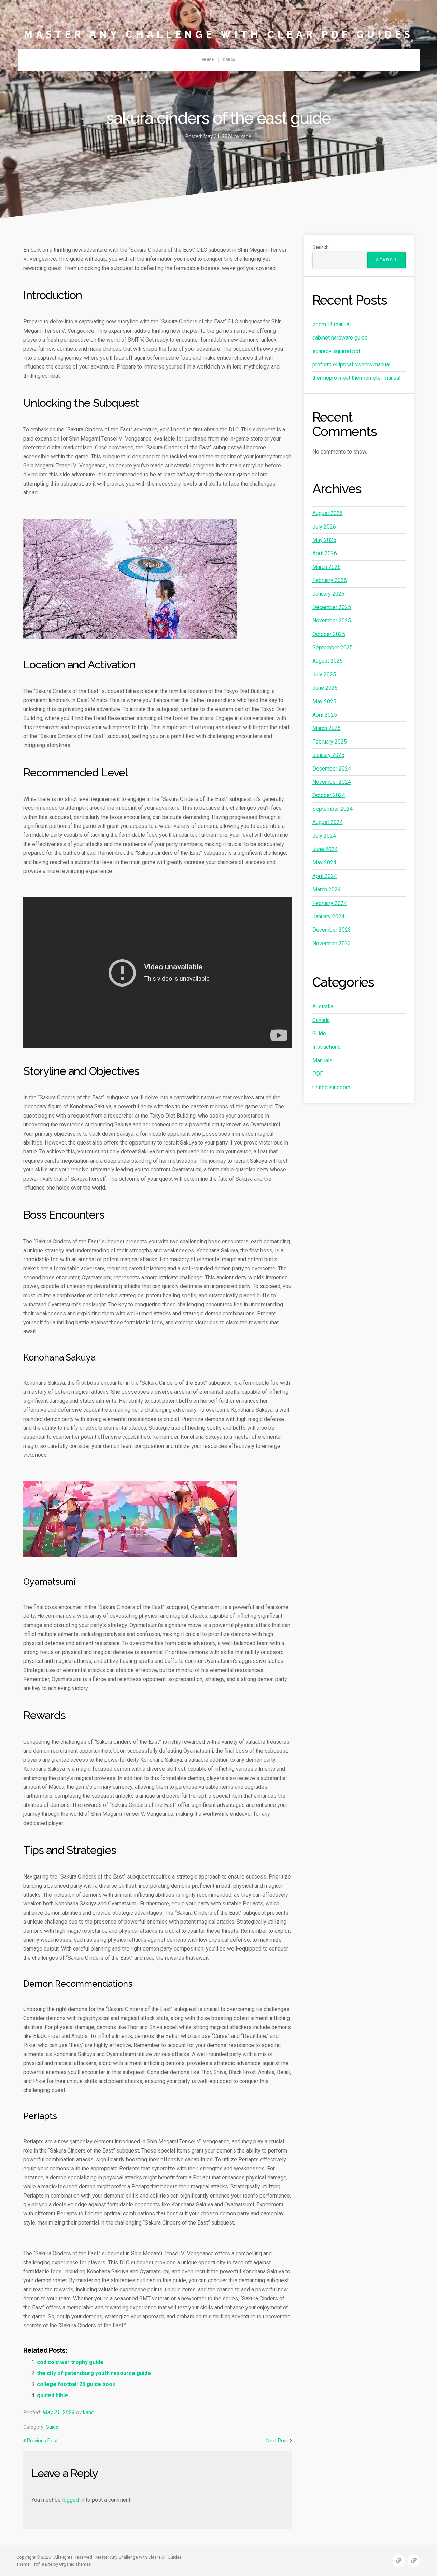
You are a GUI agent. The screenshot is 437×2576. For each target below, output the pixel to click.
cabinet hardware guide (340, 338)
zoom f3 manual (332, 324)
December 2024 (332, 769)
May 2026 (324, 540)
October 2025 (329, 634)
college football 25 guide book (76, 2384)
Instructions (327, 1047)
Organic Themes (75, 2564)
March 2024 (327, 889)
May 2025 (324, 701)
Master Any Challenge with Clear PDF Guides (219, 34)
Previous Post (42, 2441)
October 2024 (329, 795)
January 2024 (328, 916)
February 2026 (330, 580)
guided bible (52, 2395)
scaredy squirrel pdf (336, 351)
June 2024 (325, 849)
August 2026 (328, 513)
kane (89, 2412)
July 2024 (324, 836)
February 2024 (330, 903)
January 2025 (328, 755)
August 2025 (328, 661)
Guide (52, 2427)
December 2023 (332, 930)
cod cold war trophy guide (70, 2362)
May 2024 (324, 862)
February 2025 (330, 742)
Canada (321, 1020)
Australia (323, 1006)
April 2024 (325, 876)
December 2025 (332, 607)
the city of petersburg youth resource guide (94, 2373)
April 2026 (325, 553)
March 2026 (327, 567)
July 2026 (324, 527)
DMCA (229, 60)
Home (208, 60)
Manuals (322, 1060)
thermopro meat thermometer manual (356, 378)
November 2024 (332, 782)
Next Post (277, 2441)
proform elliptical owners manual (351, 365)
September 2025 (333, 647)
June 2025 (325, 688)
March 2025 (327, 728)
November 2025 (332, 621)
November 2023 (332, 943)
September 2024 (333, 809)
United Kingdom (331, 1087)
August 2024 (328, 822)
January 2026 (328, 594)
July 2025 (324, 674)
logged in (73, 2500)
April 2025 (325, 715)
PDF (318, 1074)
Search (321, 247)
